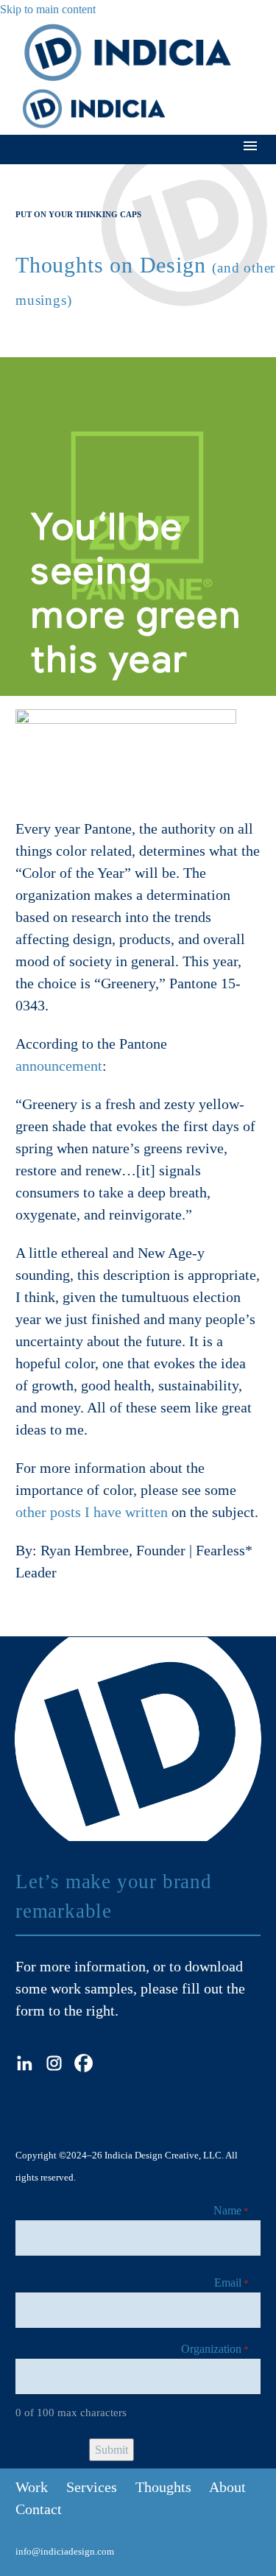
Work (32, 2487)
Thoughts (163, 2487)
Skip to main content (48, 9)
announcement (59, 1066)
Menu (250, 146)
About (227, 2487)
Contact (39, 2509)
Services (92, 2487)
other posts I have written (92, 1512)
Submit (112, 2450)
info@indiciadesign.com (65, 2551)
